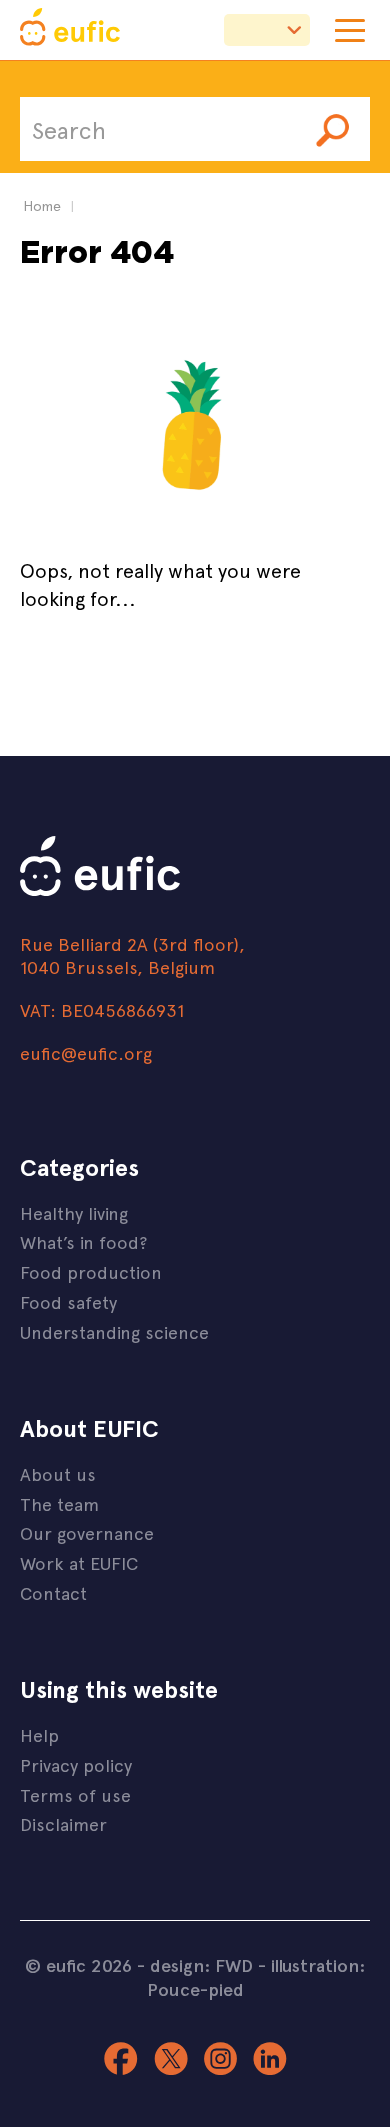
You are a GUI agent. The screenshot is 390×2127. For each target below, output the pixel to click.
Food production (91, 1271)
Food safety (68, 1301)
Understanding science (114, 1331)
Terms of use (75, 1794)
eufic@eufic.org (86, 1052)
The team (59, 1503)
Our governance (87, 1532)
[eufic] (70, 30)
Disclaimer (63, 1823)
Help (39, 1734)
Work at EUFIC (79, 1562)
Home (42, 205)
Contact (53, 1592)
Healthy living (74, 1212)
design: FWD (201, 1965)
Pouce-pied (195, 1989)
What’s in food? (83, 1241)
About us (58, 1473)
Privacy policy (76, 1764)
